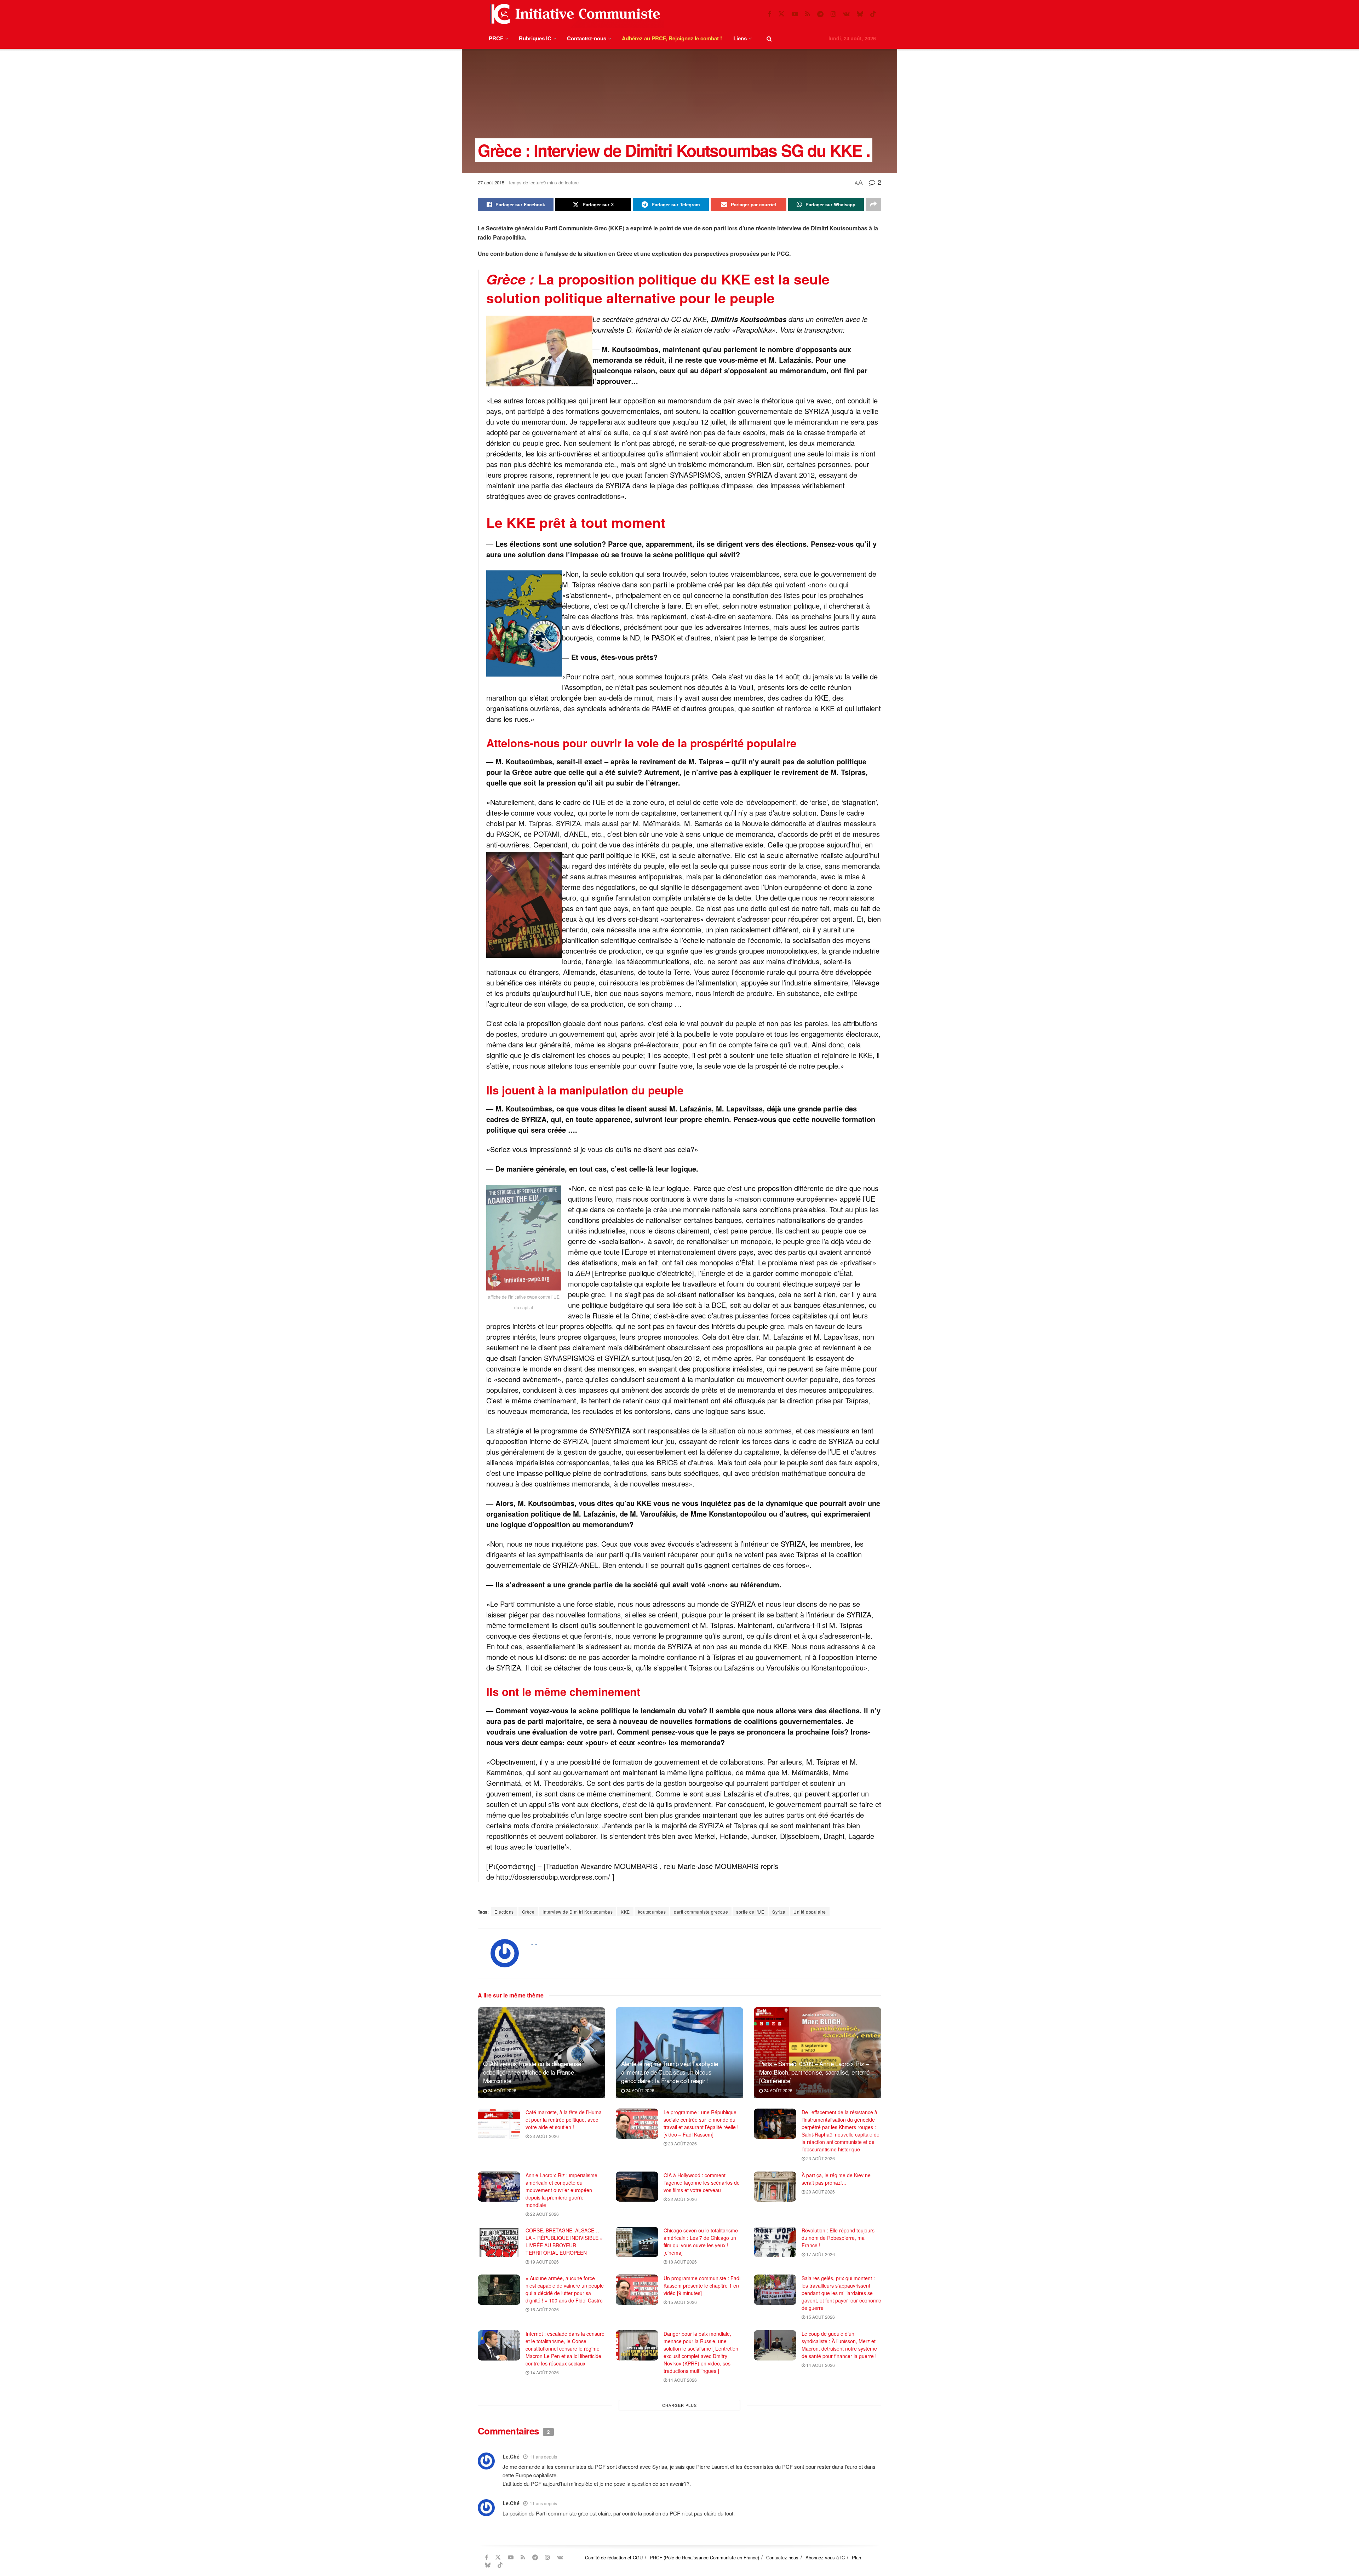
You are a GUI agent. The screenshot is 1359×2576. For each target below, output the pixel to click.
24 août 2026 (501, 2090)
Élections (504, 1912)
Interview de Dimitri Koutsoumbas (578, 1912)
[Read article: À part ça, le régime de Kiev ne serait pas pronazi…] (775, 2187)
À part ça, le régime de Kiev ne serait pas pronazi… (836, 2179)
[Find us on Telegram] (820, 14)
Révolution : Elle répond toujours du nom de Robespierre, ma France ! (838, 2238)
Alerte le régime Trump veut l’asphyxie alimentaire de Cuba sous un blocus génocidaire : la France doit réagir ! (670, 2072)
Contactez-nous (587, 38)
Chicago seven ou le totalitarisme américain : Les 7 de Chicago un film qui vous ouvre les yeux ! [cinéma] (701, 2241)
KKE (625, 1912)
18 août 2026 (682, 2262)
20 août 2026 (820, 2192)
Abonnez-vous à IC (825, 2557)
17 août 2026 (820, 2254)
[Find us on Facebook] (769, 14)
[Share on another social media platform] (873, 205)
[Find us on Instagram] (833, 14)
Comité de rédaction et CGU (614, 2557)
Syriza (779, 1912)
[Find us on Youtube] (795, 14)
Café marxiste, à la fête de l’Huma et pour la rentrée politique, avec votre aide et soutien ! (564, 2120)
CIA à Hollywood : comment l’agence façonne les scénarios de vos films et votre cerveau (702, 2183)
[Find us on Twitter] (781, 14)
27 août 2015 (491, 182)
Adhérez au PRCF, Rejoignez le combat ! (672, 38)
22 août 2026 (544, 2214)
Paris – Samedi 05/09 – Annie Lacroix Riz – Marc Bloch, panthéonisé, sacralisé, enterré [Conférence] (814, 2072)
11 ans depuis (543, 2457)
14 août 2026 (544, 2372)
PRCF (496, 38)
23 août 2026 (544, 2136)
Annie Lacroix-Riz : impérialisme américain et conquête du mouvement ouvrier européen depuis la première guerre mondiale (561, 2190)
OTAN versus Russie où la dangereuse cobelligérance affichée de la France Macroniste (532, 2072)
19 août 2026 (544, 2262)
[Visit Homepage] (574, 14)
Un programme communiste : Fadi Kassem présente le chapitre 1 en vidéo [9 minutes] (702, 2285)
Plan (856, 2557)
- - (534, 1943)
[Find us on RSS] (808, 14)
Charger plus (679, 2405)
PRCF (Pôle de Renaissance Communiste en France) (704, 2557)
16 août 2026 (544, 2309)
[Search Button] (769, 38)
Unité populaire (810, 1912)
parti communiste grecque (701, 1912)
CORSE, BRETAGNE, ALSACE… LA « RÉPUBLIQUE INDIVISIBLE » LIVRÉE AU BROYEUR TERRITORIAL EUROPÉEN (564, 2241)
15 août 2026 (682, 2302)
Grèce (528, 1912)
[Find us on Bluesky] (860, 14)
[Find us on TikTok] (873, 14)
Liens (740, 38)
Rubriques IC (535, 38)
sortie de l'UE (750, 1912)
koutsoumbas (652, 1912)
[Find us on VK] (846, 14)
